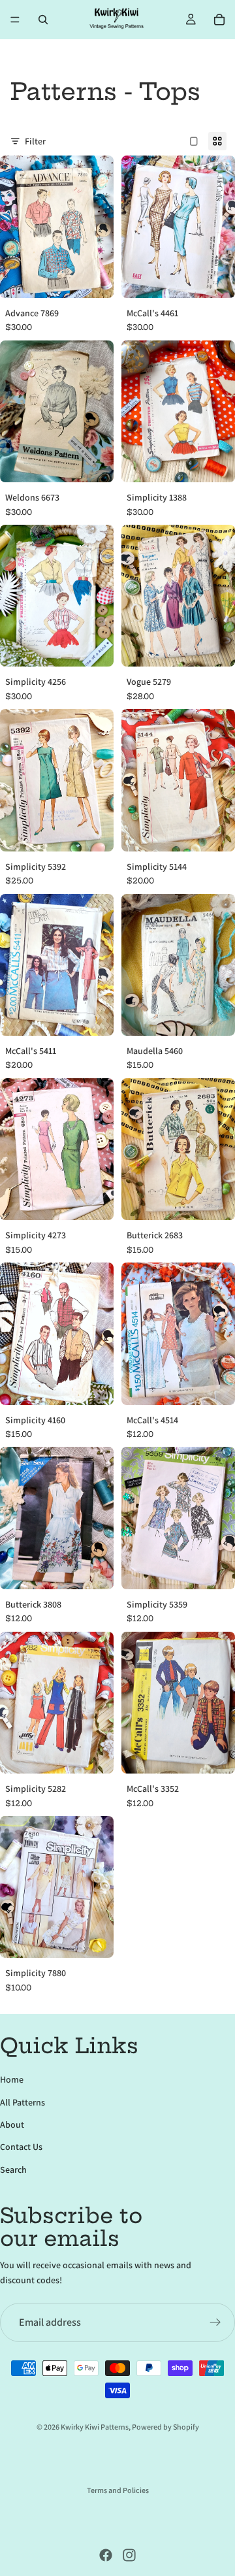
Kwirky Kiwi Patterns (95, 2427)
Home (12, 2079)
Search (13, 2170)
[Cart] (219, 20)
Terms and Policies (118, 2490)
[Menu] (15, 20)
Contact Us (21, 2147)
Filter (35, 141)
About (12, 2124)
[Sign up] (215, 2322)
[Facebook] (106, 2555)
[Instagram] (129, 2555)
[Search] (43, 20)
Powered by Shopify (165, 2427)
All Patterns (23, 2102)
